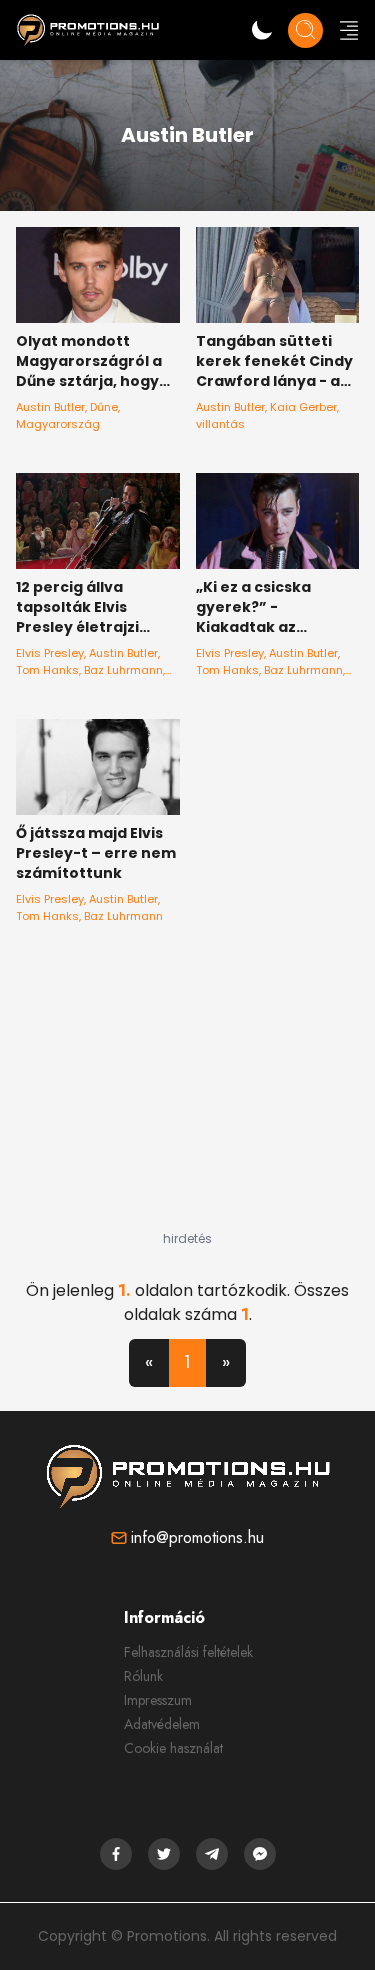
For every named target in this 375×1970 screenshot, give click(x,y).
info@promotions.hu (197, 1537)
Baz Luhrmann (123, 670)
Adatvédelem (162, 1724)
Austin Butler (50, 407)
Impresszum (158, 1700)
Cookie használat (173, 1748)
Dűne (104, 407)
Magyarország (58, 424)
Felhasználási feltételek (188, 1652)
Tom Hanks (47, 670)
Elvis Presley (50, 653)
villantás (220, 424)
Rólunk (143, 1676)
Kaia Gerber (303, 407)
